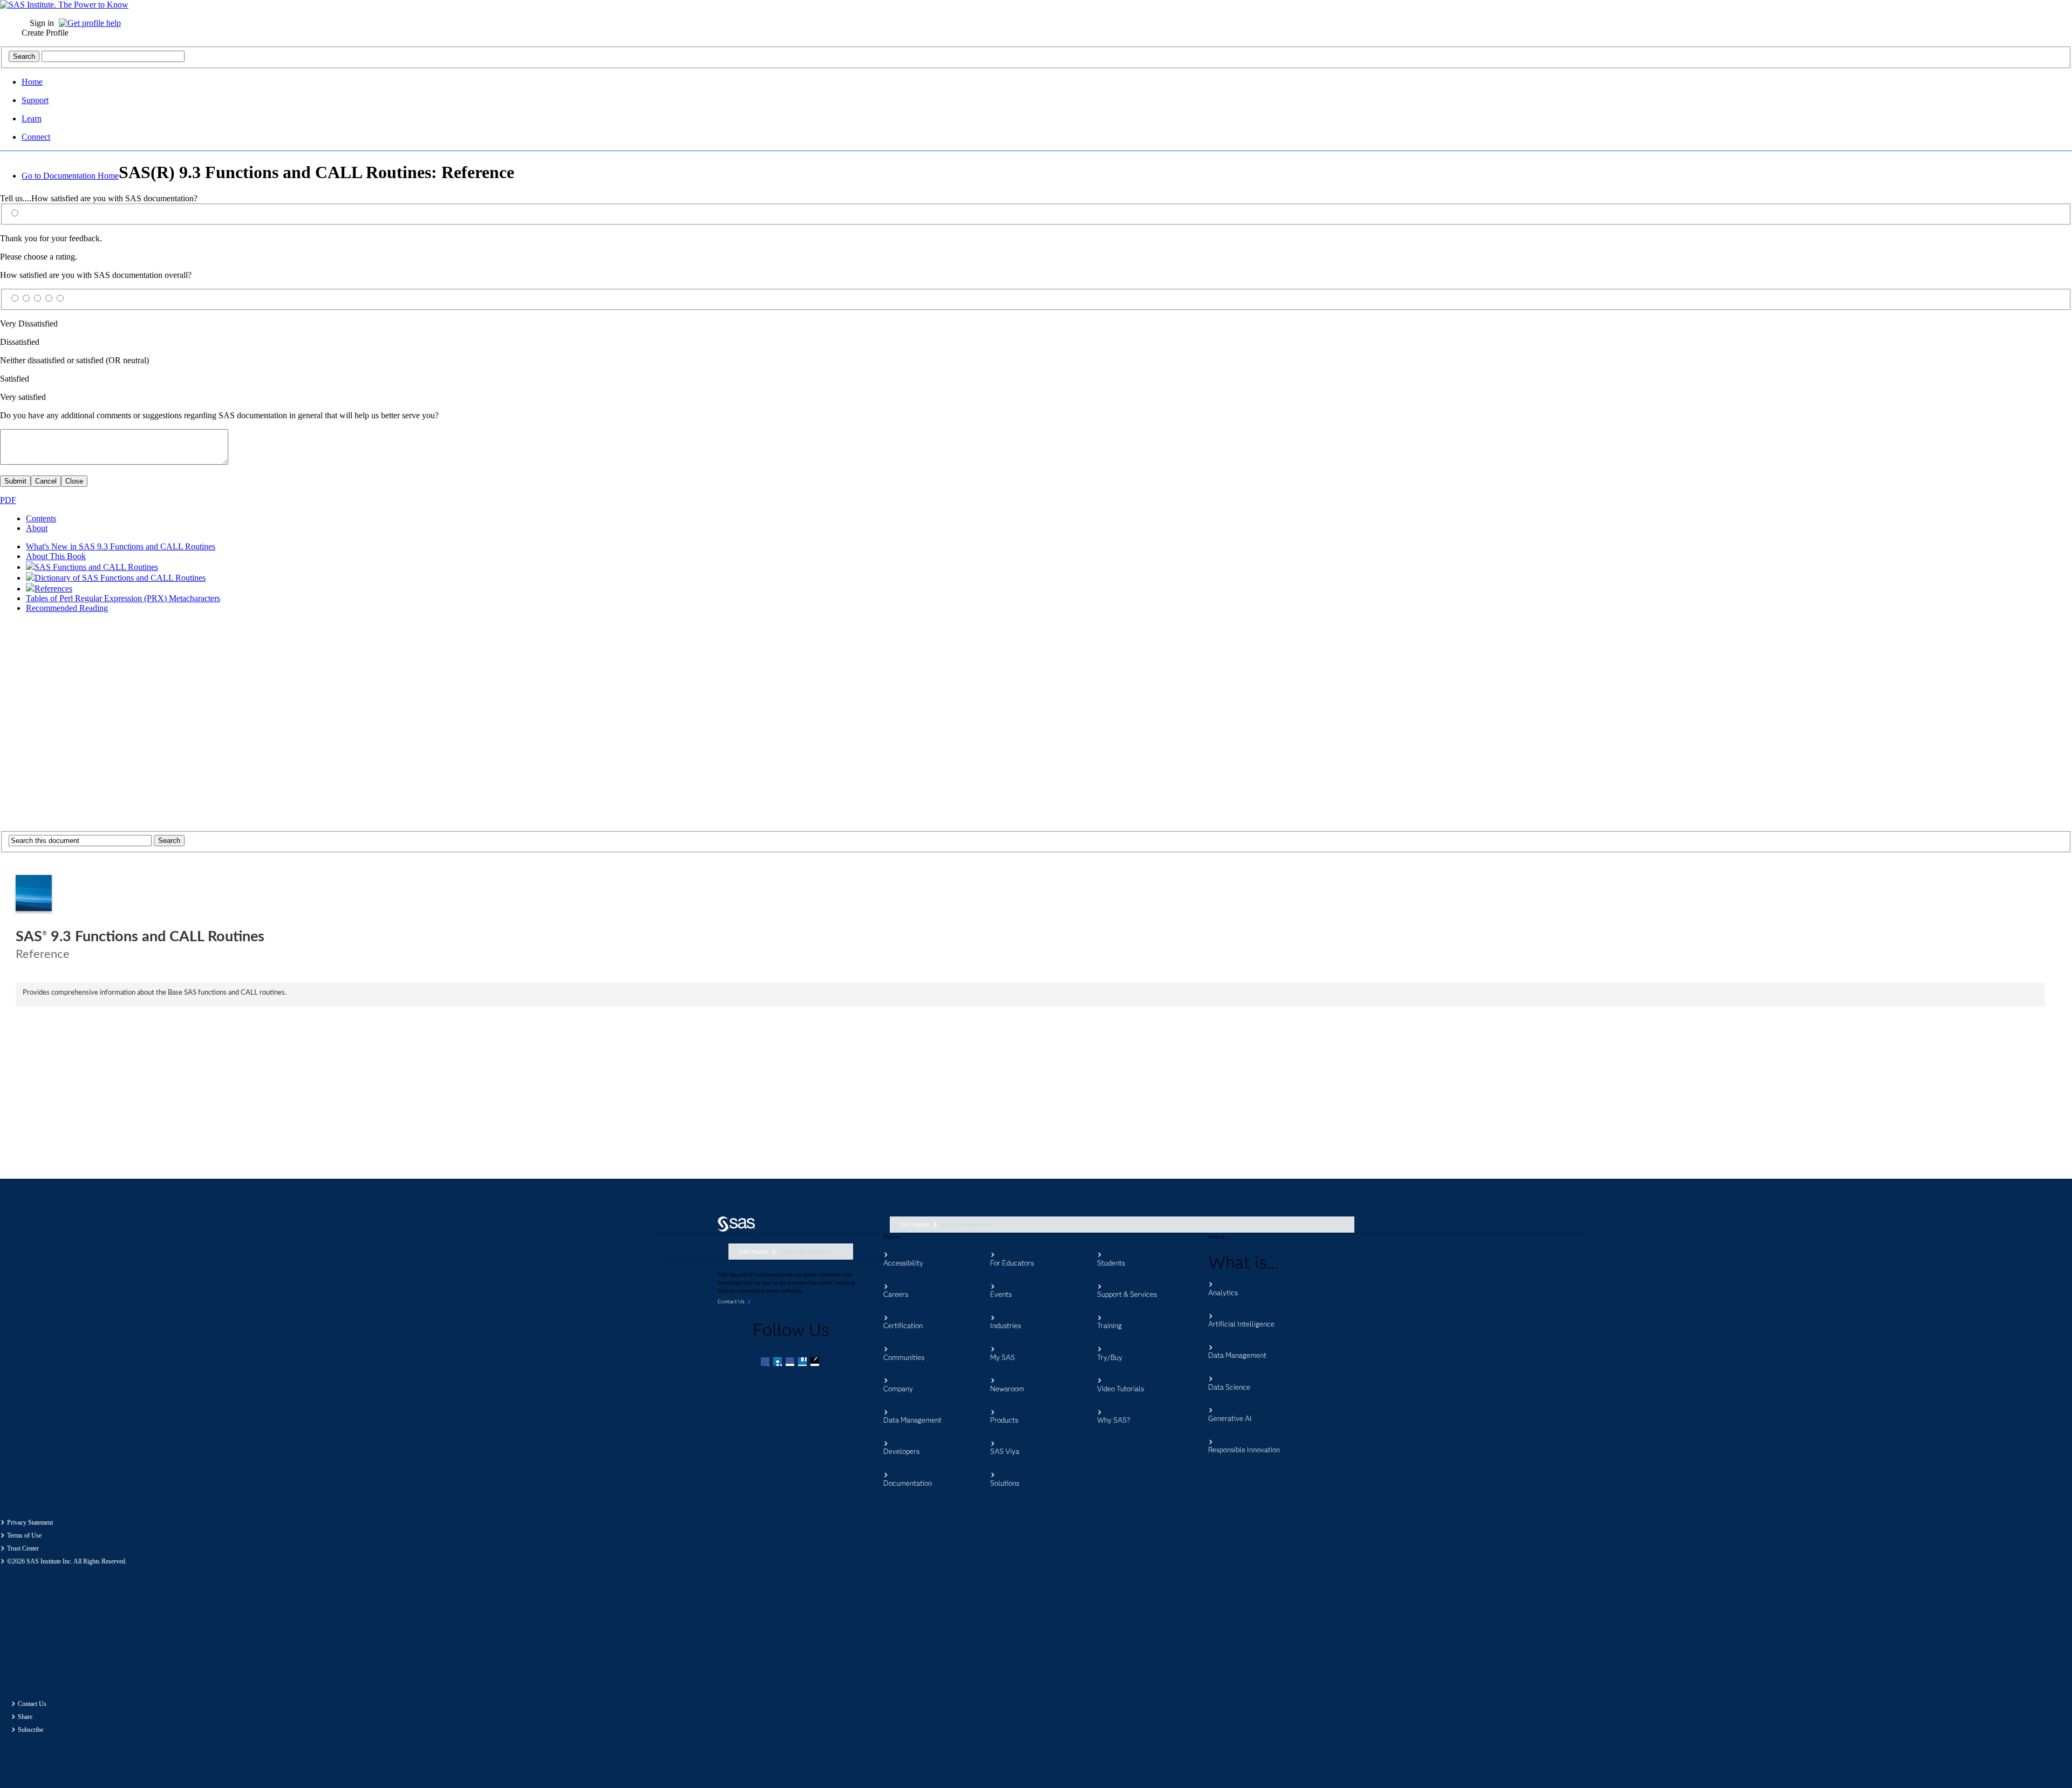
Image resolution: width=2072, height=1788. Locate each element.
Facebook (766, 1363)
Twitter (779, 1363)
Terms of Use (24, 1535)
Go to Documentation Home (70, 176)
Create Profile (45, 33)
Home (32, 82)
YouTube (803, 1363)
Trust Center (23, 1548)
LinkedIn (791, 1363)
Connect (36, 137)
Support (35, 100)
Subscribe (30, 1730)
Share (25, 1717)
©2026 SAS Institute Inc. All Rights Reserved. (67, 1561)
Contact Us (32, 1704)
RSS (816, 1363)
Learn (32, 118)
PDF (8, 500)
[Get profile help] (93, 23)
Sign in (42, 23)
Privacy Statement (30, 1522)
